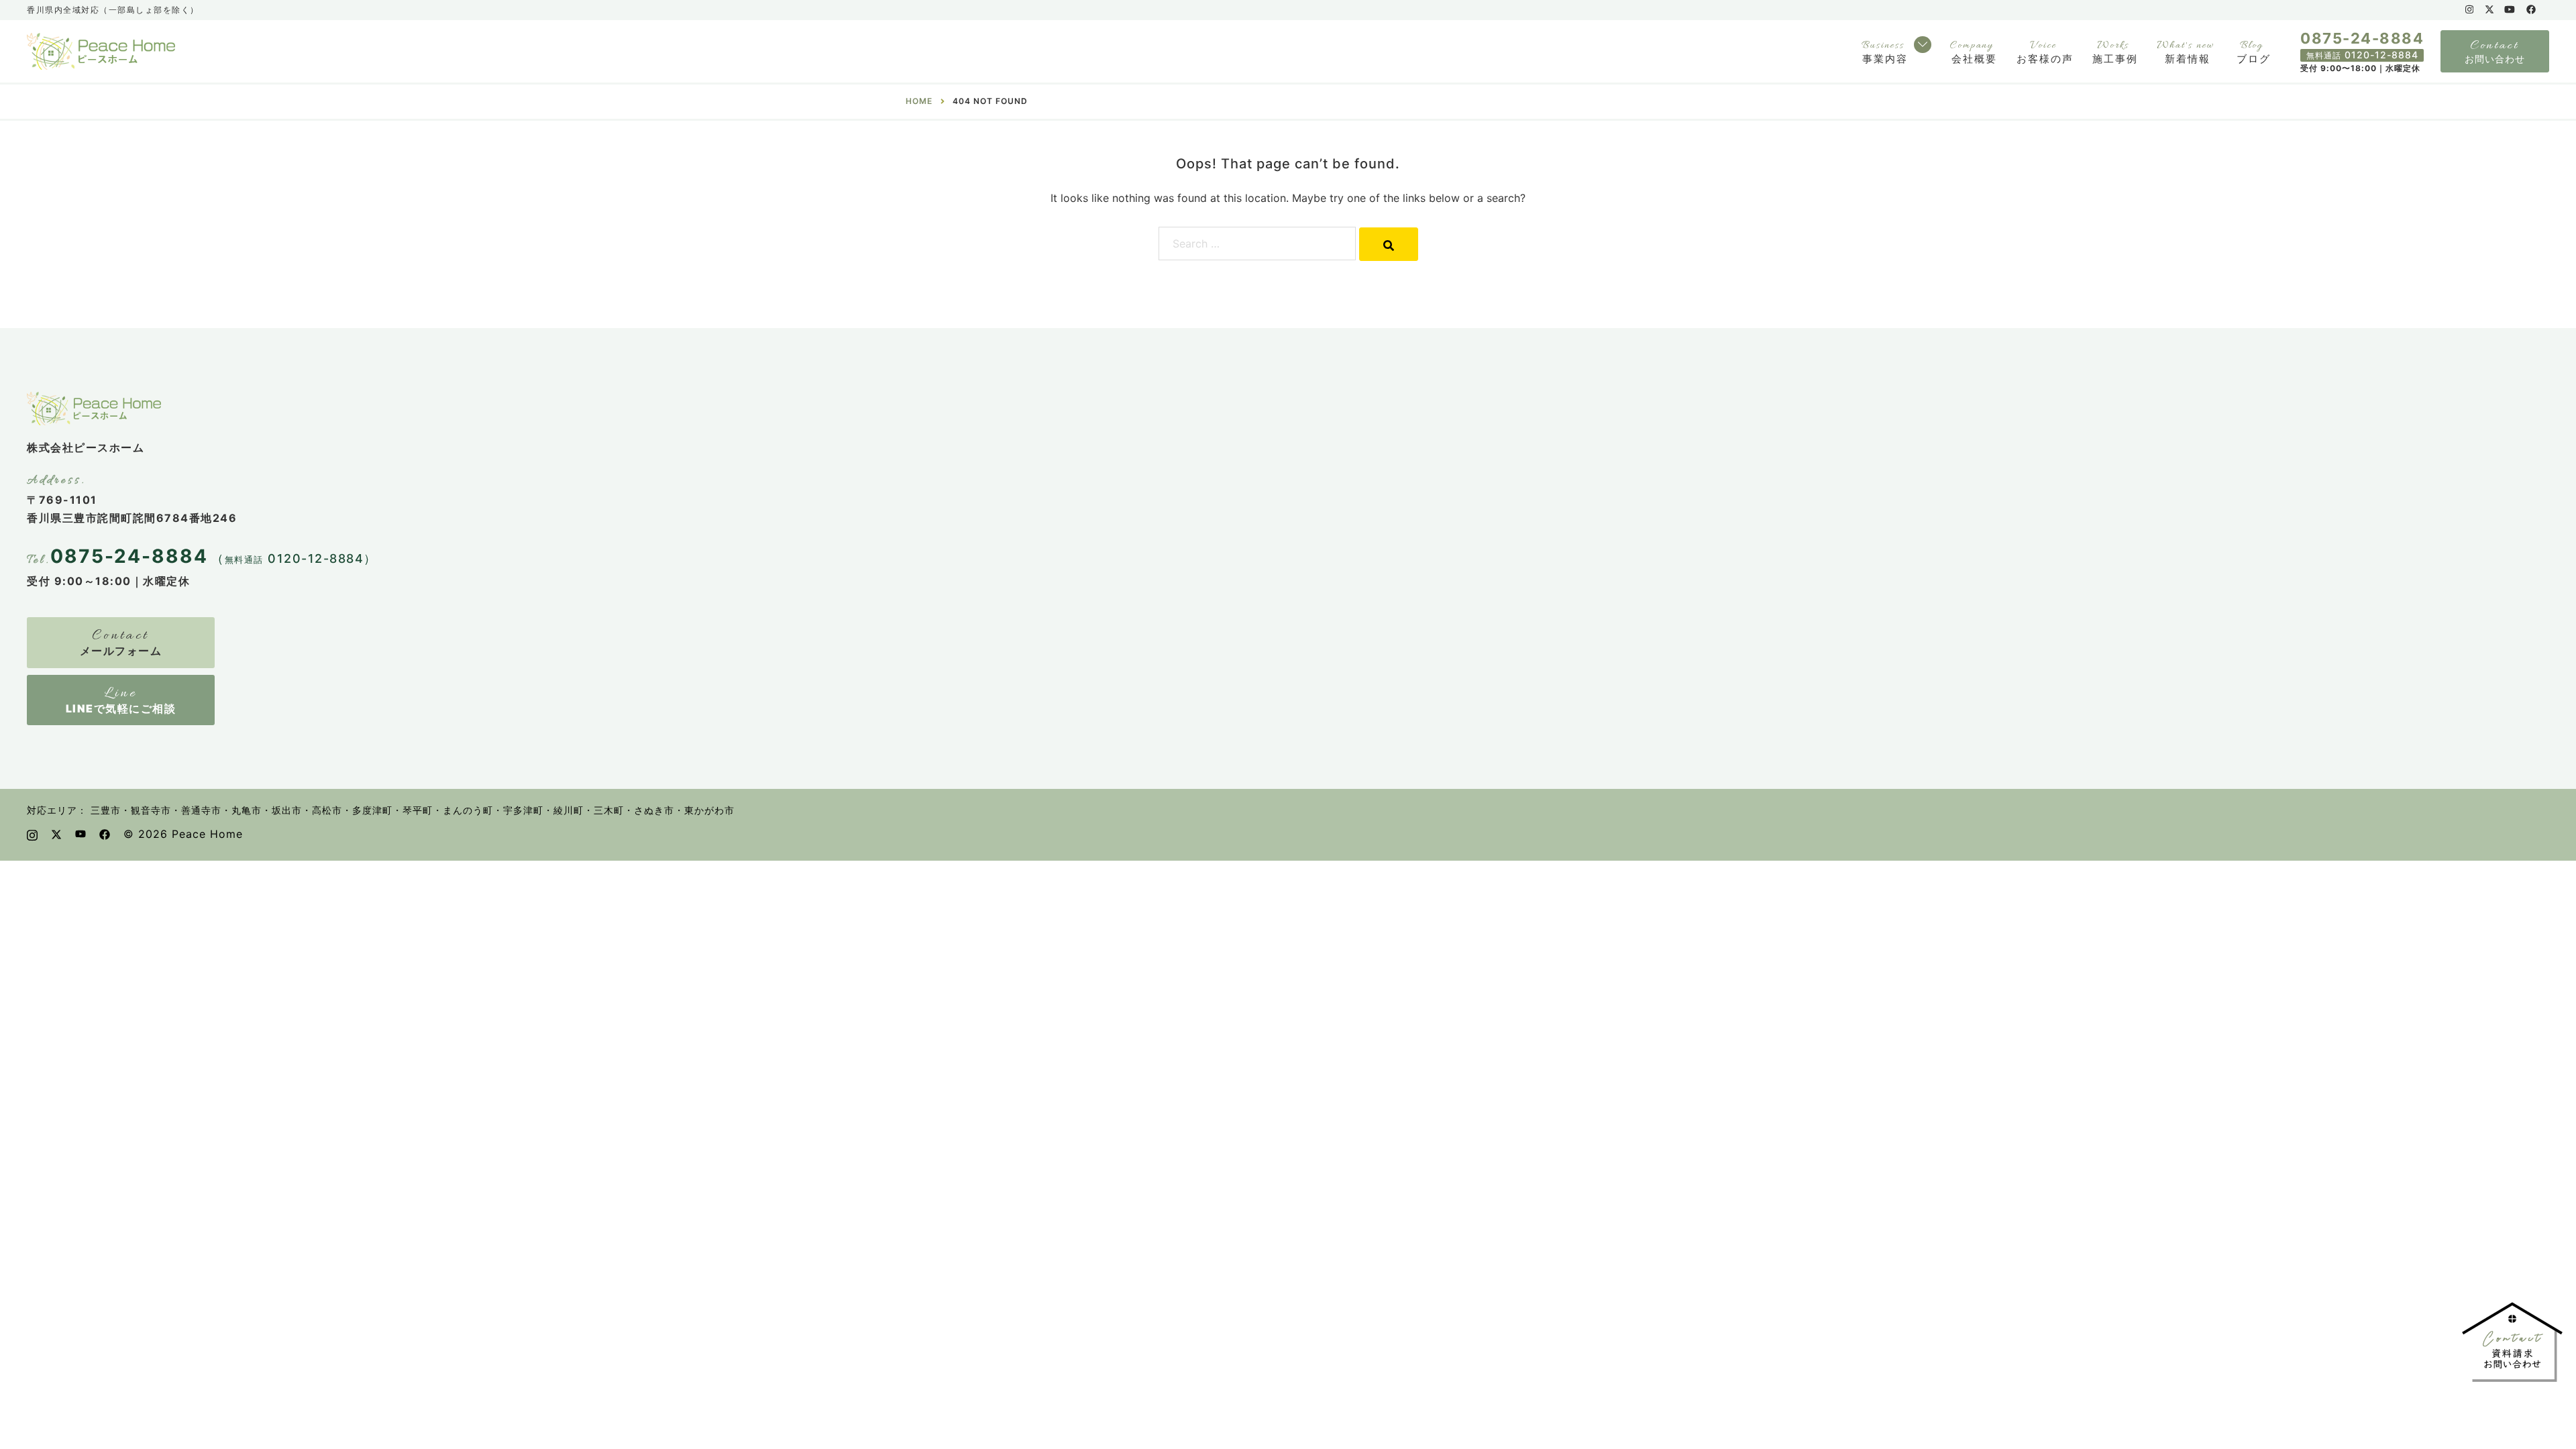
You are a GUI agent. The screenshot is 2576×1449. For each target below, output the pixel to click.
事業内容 (1885, 59)
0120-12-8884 (2362, 55)
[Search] (1389, 244)
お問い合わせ (2495, 59)
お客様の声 (2045, 59)
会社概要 (1974, 59)
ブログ (2254, 59)
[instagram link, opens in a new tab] (2468, 9)
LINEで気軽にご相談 (121, 708)
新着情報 (2188, 59)
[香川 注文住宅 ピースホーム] (101, 50)
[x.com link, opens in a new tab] (2489, 9)
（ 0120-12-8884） (294, 558)
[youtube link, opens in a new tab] (2510, 9)
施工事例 (2115, 59)
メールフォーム (121, 651)
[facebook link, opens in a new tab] (2530, 9)
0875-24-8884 (2362, 38)
